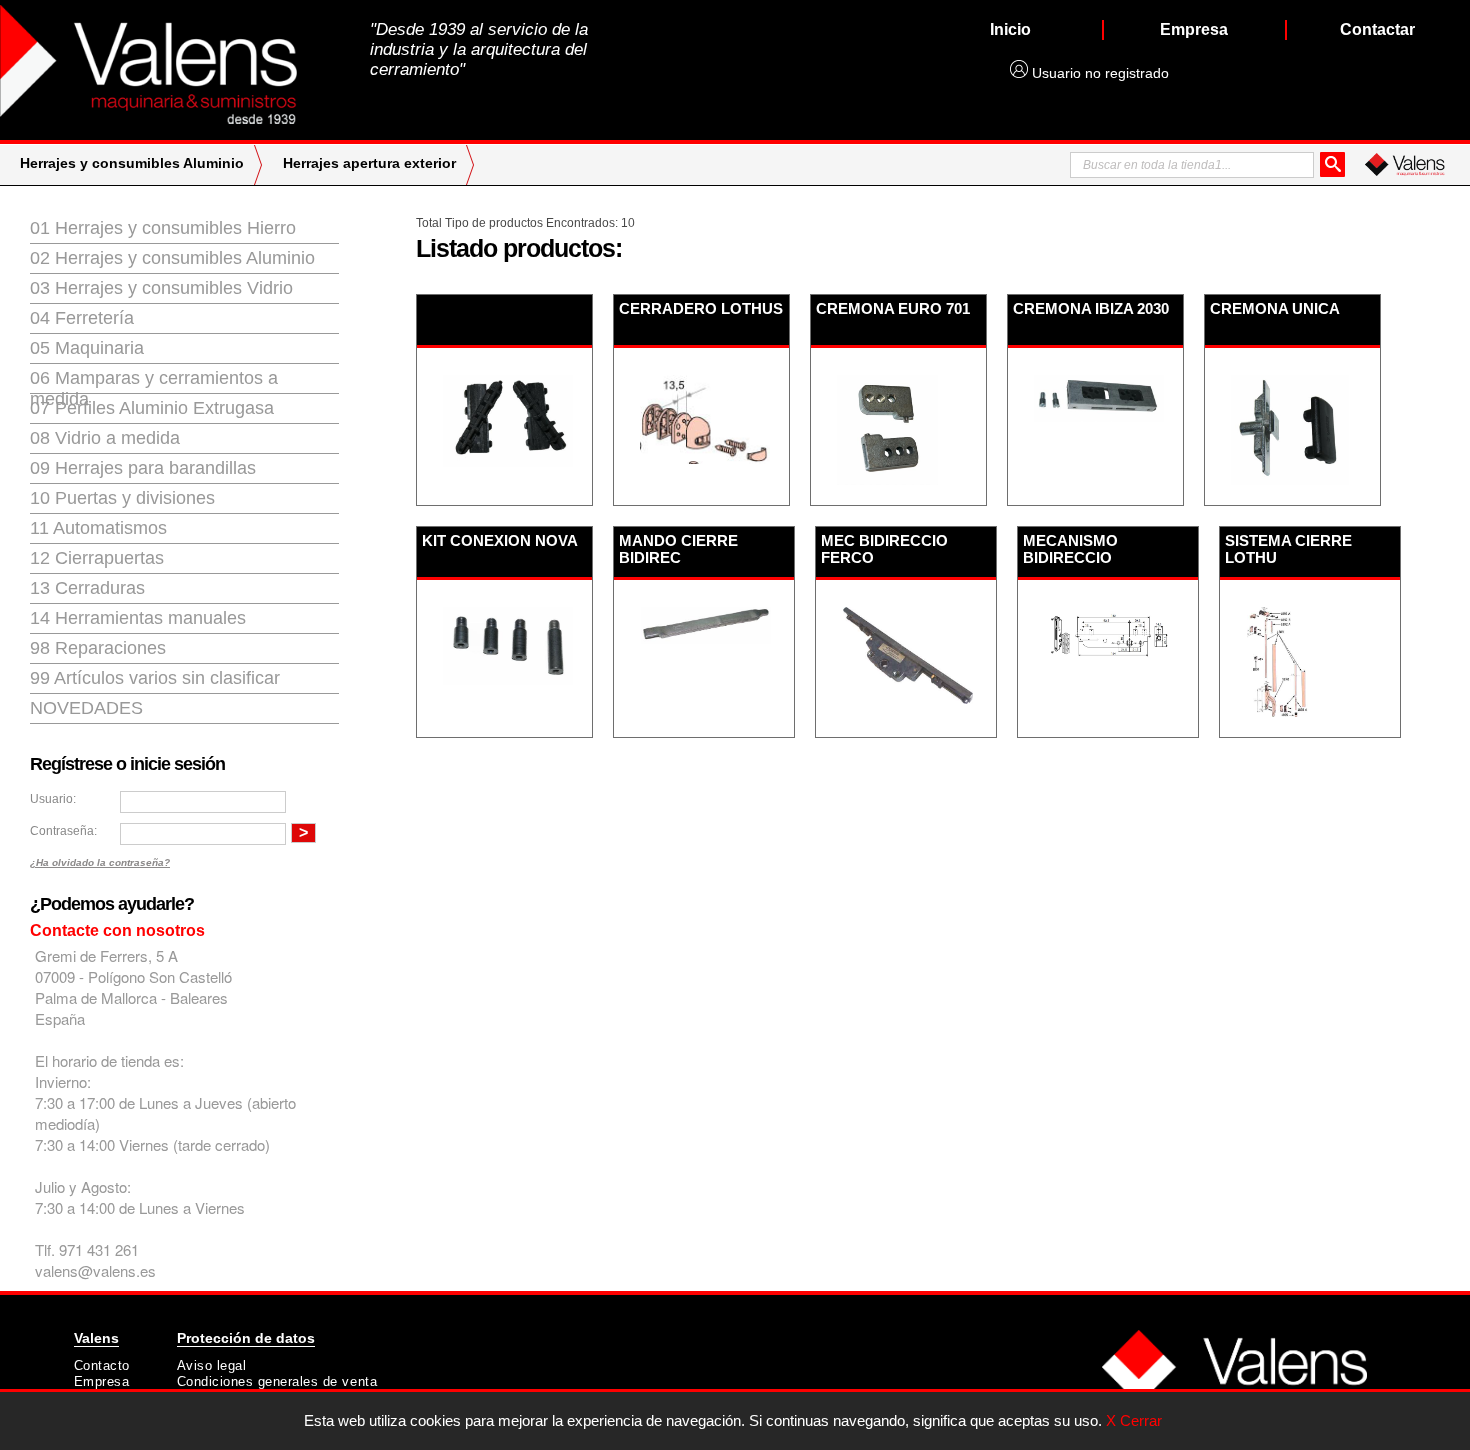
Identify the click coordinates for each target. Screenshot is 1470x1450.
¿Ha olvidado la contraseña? (100, 862)
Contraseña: (63, 831)
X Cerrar (1134, 1420)
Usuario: (53, 799)
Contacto (102, 1365)
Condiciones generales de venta (277, 1381)
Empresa (102, 1381)
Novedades (86, 708)
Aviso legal (212, 1365)
